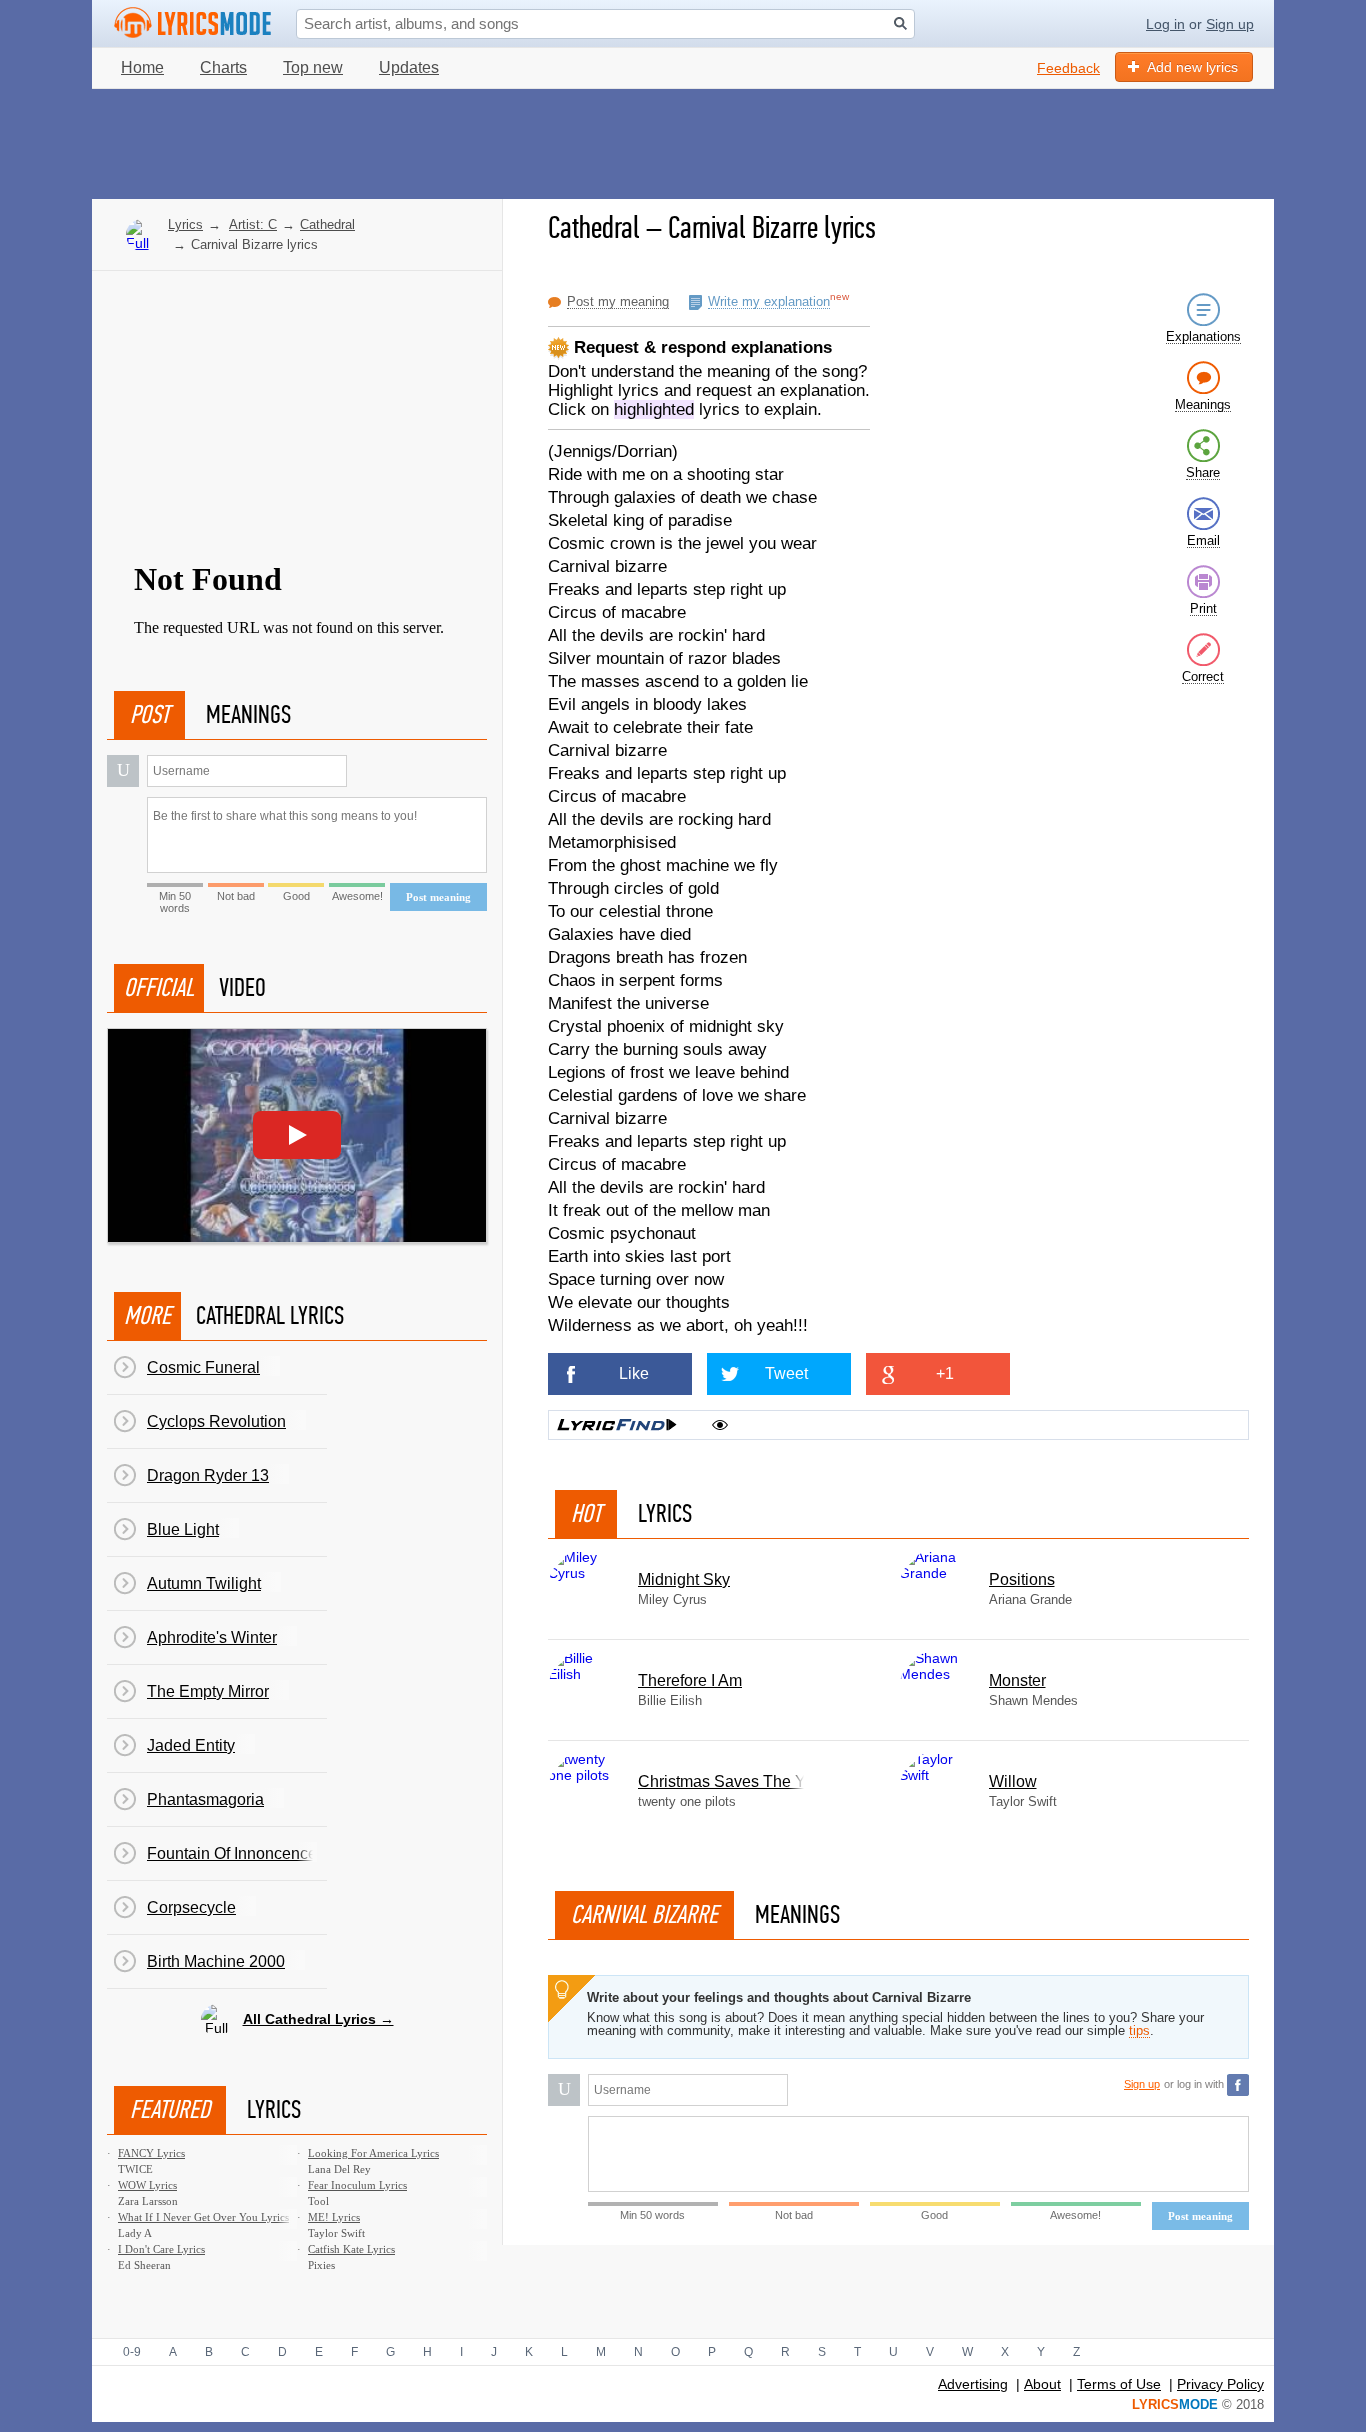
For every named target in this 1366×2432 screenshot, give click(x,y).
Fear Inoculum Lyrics (357, 2185)
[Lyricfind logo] (617, 1425)
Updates (409, 67)
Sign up (1230, 24)
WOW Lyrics (147, 2185)
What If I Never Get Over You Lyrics (203, 2217)
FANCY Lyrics (151, 2153)
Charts (223, 67)
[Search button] (900, 23)
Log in (1165, 24)
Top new (313, 67)
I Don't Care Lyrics (161, 2249)
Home (142, 67)
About (1042, 2384)
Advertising (973, 2384)
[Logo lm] (193, 23)
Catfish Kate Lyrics (351, 2249)
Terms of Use (1119, 2384)
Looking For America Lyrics (373, 2153)
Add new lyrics (1192, 67)
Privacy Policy (1220, 2384)
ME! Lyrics (334, 2217)
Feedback (1068, 68)
